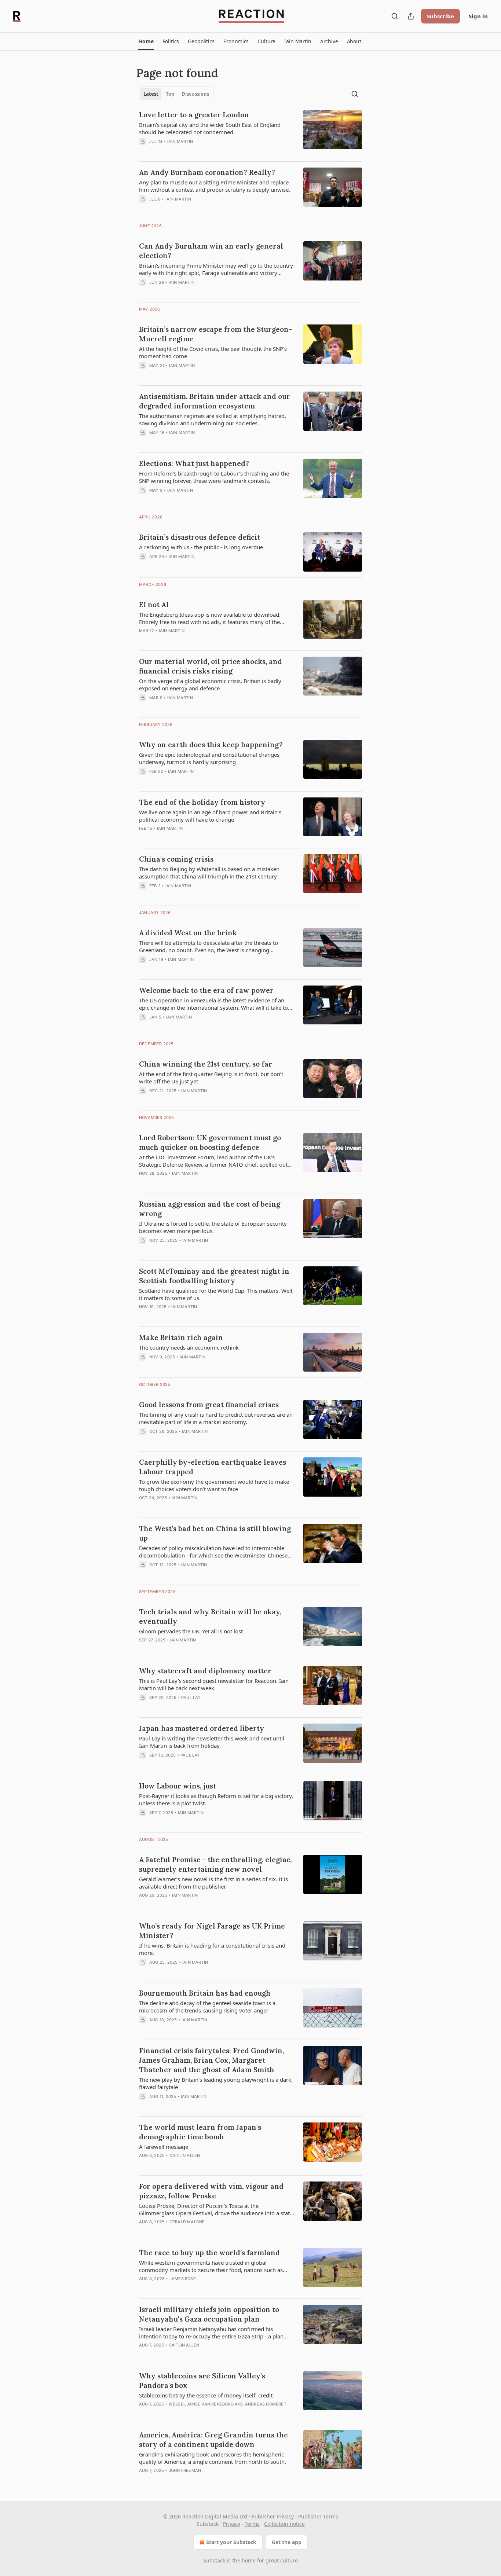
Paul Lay (191, 1698)
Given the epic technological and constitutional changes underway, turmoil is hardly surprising (209, 758)
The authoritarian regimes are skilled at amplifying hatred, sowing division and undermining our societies (213, 419)
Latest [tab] (151, 94)
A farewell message (164, 2147)
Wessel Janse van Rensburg (201, 2404)
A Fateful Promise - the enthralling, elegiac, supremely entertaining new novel (215, 1864)
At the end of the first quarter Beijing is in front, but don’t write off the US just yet (211, 1078)
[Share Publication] (411, 16)
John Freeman (185, 2470)
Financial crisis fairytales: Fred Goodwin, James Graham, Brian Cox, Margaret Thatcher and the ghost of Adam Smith (211, 2060)
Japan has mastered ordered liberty (202, 1728)
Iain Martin (180, 142)
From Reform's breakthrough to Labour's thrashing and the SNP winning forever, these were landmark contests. (214, 477)
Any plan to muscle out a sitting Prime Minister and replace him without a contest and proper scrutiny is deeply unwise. (215, 186)
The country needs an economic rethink (189, 1347)
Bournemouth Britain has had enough (205, 1993)
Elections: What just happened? (194, 463)
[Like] (144, 2231)
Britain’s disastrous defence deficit (200, 537)
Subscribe (440, 16)
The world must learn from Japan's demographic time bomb (200, 2132)
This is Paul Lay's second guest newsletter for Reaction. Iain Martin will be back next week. (214, 1684)
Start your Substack (231, 2542)
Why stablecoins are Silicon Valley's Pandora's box (202, 2381)
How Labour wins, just (178, 1786)
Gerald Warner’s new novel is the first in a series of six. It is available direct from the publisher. (213, 1883)
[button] (146, 41)
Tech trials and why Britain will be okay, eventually (210, 1617)
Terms (252, 2524)
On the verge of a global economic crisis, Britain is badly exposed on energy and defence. (210, 685)
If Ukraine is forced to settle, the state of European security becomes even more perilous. (213, 1227)
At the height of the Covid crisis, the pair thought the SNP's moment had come (213, 352)
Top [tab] (170, 94)
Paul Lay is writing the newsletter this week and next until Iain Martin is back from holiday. (212, 1742)
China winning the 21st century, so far (206, 1064)
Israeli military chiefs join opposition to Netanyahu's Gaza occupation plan (209, 2314)
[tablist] (176, 94)
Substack (214, 2560)
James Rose (183, 2279)
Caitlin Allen (185, 2155)
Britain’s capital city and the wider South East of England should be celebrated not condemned (210, 128)
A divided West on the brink (188, 933)
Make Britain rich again (181, 1337)
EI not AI (154, 605)
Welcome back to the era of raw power (206, 990)
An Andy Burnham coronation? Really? (207, 172)
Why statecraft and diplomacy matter (205, 1671)
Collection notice (284, 2524)
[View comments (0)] (197, 151)
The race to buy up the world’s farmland (209, 2253)
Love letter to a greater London (194, 115)
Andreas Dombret (266, 2404)
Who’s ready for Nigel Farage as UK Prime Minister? (212, 1931)
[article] (251, 133)
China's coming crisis (176, 859)
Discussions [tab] (195, 94)
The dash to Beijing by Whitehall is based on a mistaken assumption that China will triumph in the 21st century (209, 873)
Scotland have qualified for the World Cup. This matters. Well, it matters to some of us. (216, 1294)
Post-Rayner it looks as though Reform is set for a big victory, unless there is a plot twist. (216, 1799)
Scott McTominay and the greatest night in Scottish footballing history (214, 1276)
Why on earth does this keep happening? (211, 745)
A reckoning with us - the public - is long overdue (201, 547)
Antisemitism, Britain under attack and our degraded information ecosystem (215, 401)
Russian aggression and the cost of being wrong (210, 1209)
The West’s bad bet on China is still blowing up (215, 1533)
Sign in (478, 16)
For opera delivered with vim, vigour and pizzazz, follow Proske (211, 2191)
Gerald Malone (187, 2222)
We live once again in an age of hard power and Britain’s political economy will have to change (210, 816)
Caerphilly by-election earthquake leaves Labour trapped (213, 1467)
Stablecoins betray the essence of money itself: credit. (206, 2395)
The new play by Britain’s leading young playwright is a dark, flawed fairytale (216, 2083)
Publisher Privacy (273, 2516)
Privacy (232, 2524)
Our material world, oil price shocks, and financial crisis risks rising (211, 666)
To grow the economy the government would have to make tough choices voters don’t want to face (214, 1485)
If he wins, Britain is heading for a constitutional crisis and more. (212, 1949)
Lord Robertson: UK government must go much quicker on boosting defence (210, 1142)
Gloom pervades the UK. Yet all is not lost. (192, 1631)
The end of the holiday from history (202, 802)
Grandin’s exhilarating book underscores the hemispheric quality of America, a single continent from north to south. (213, 2458)
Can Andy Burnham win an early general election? (211, 251)
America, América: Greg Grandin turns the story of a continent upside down (213, 2440)
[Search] (395, 16)
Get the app (287, 2542)
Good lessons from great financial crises (209, 1405)
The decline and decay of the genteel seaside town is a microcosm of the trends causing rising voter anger (207, 2007)
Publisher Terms (318, 2516)
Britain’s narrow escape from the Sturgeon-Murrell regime (215, 334)
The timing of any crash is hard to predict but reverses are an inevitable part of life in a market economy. (216, 1418)
